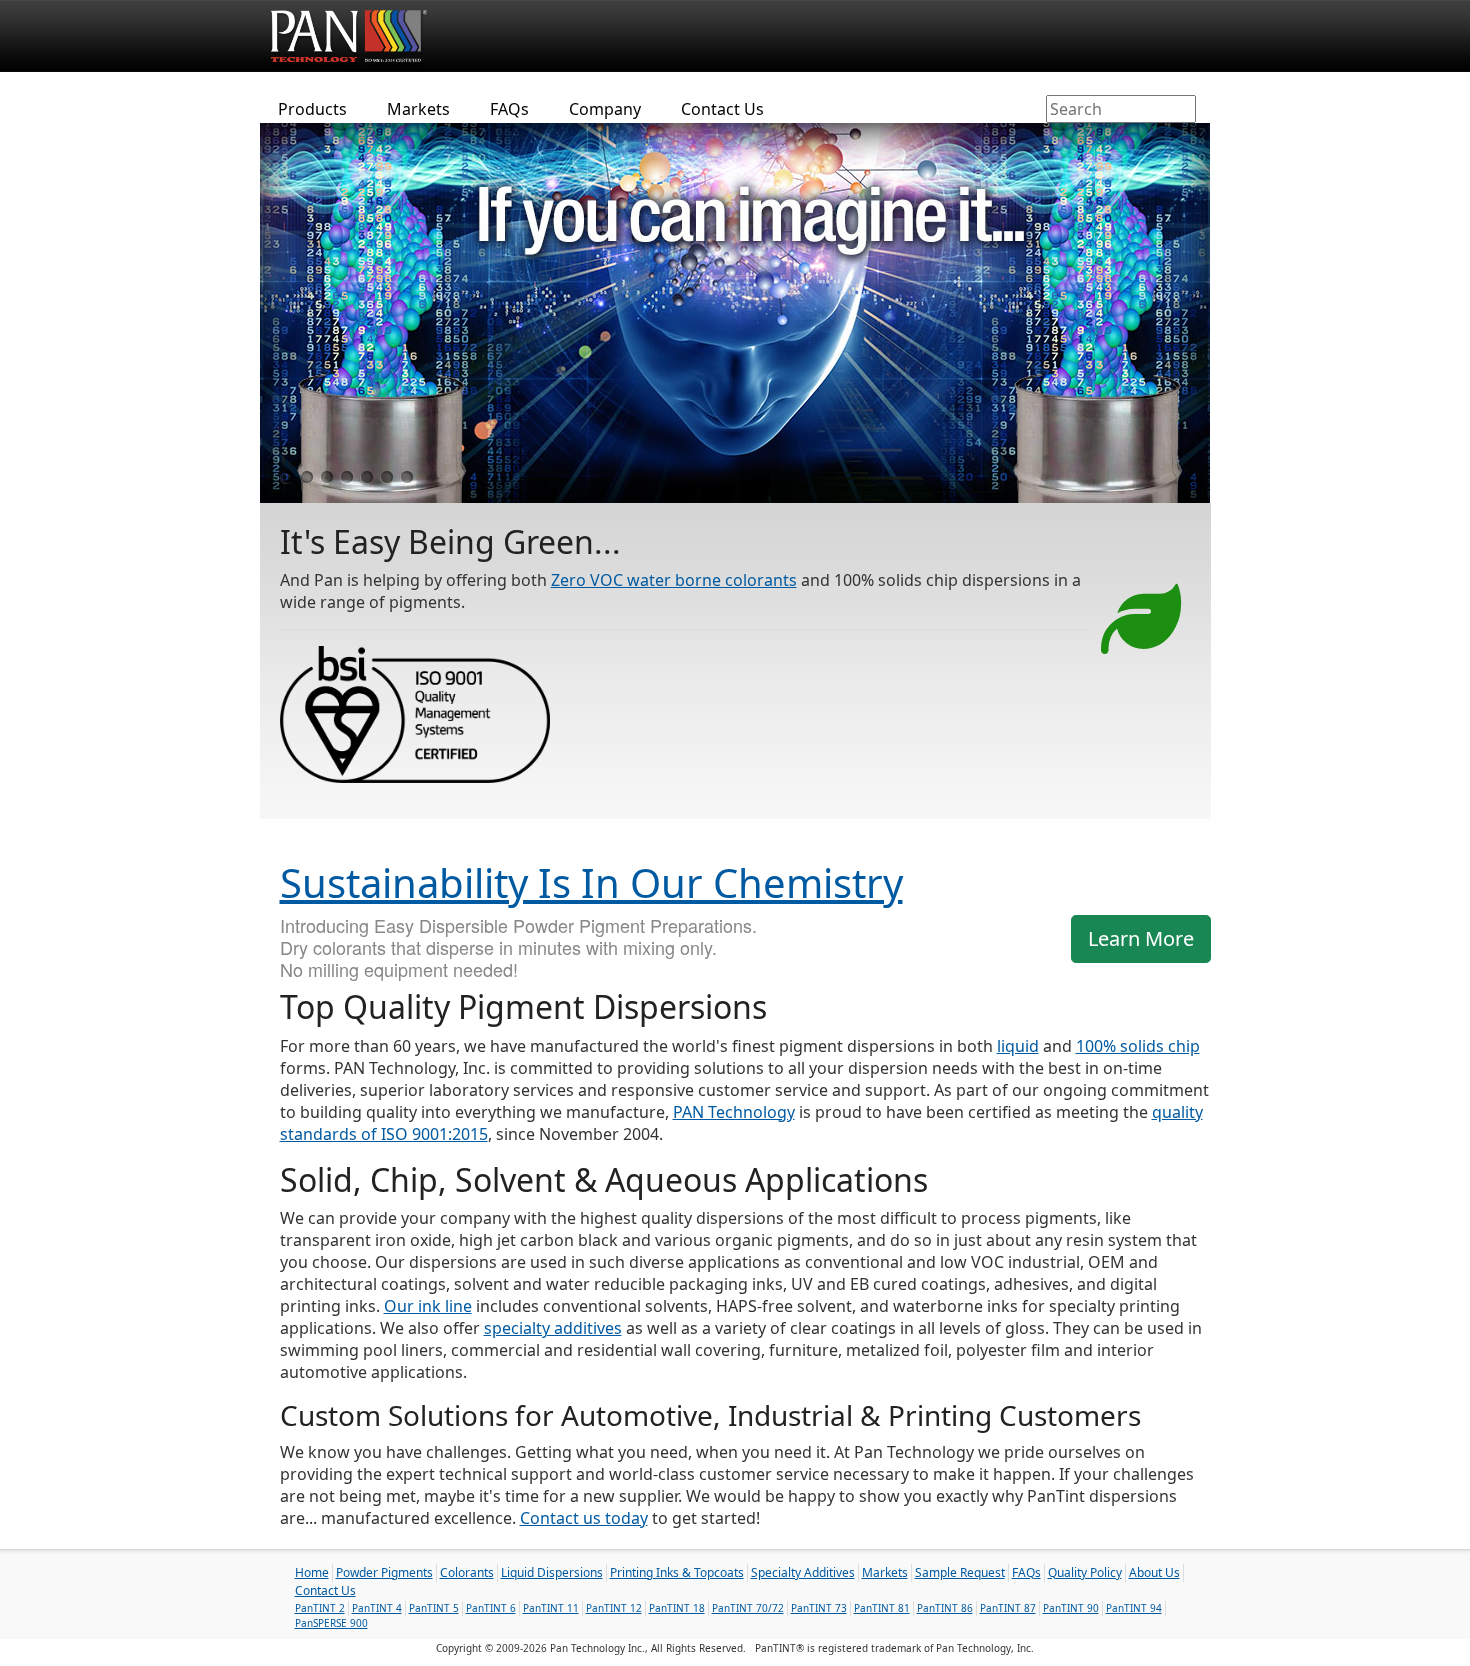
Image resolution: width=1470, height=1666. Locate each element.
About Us (1154, 1572)
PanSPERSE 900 (331, 1623)
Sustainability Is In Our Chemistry (591, 882)
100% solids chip (1138, 1046)
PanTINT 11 (551, 1608)
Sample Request (960, 1572)
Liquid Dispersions (552, 1572)
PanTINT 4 (377, 1608)
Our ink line (428, 1306)
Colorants (467, 1572)
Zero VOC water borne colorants (674, 580)
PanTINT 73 (819, 1608)
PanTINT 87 (1008, 1608)
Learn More (1141, 938)
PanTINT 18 (677, 1608)
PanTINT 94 (1134, 1608)
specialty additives (553, 1328)
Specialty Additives (803, 1572)
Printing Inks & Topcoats (677, 1572)
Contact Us (722, 109)
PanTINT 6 (491, 1608)
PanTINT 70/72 (748, 1608)
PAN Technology (734, 1112)
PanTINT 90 (1071, 1608)
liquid (1018, 1046)
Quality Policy (1085, 1572)
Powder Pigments (384, 1572)
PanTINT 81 (882, 1608)
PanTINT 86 (945, 1608)
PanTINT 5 (434, 1608)
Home (312, 1572)
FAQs (509, 109)
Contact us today (584, 1518)
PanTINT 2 (320, 1608)
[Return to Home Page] (354, 35)
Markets (418, 109)
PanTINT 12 (614, 1608)
